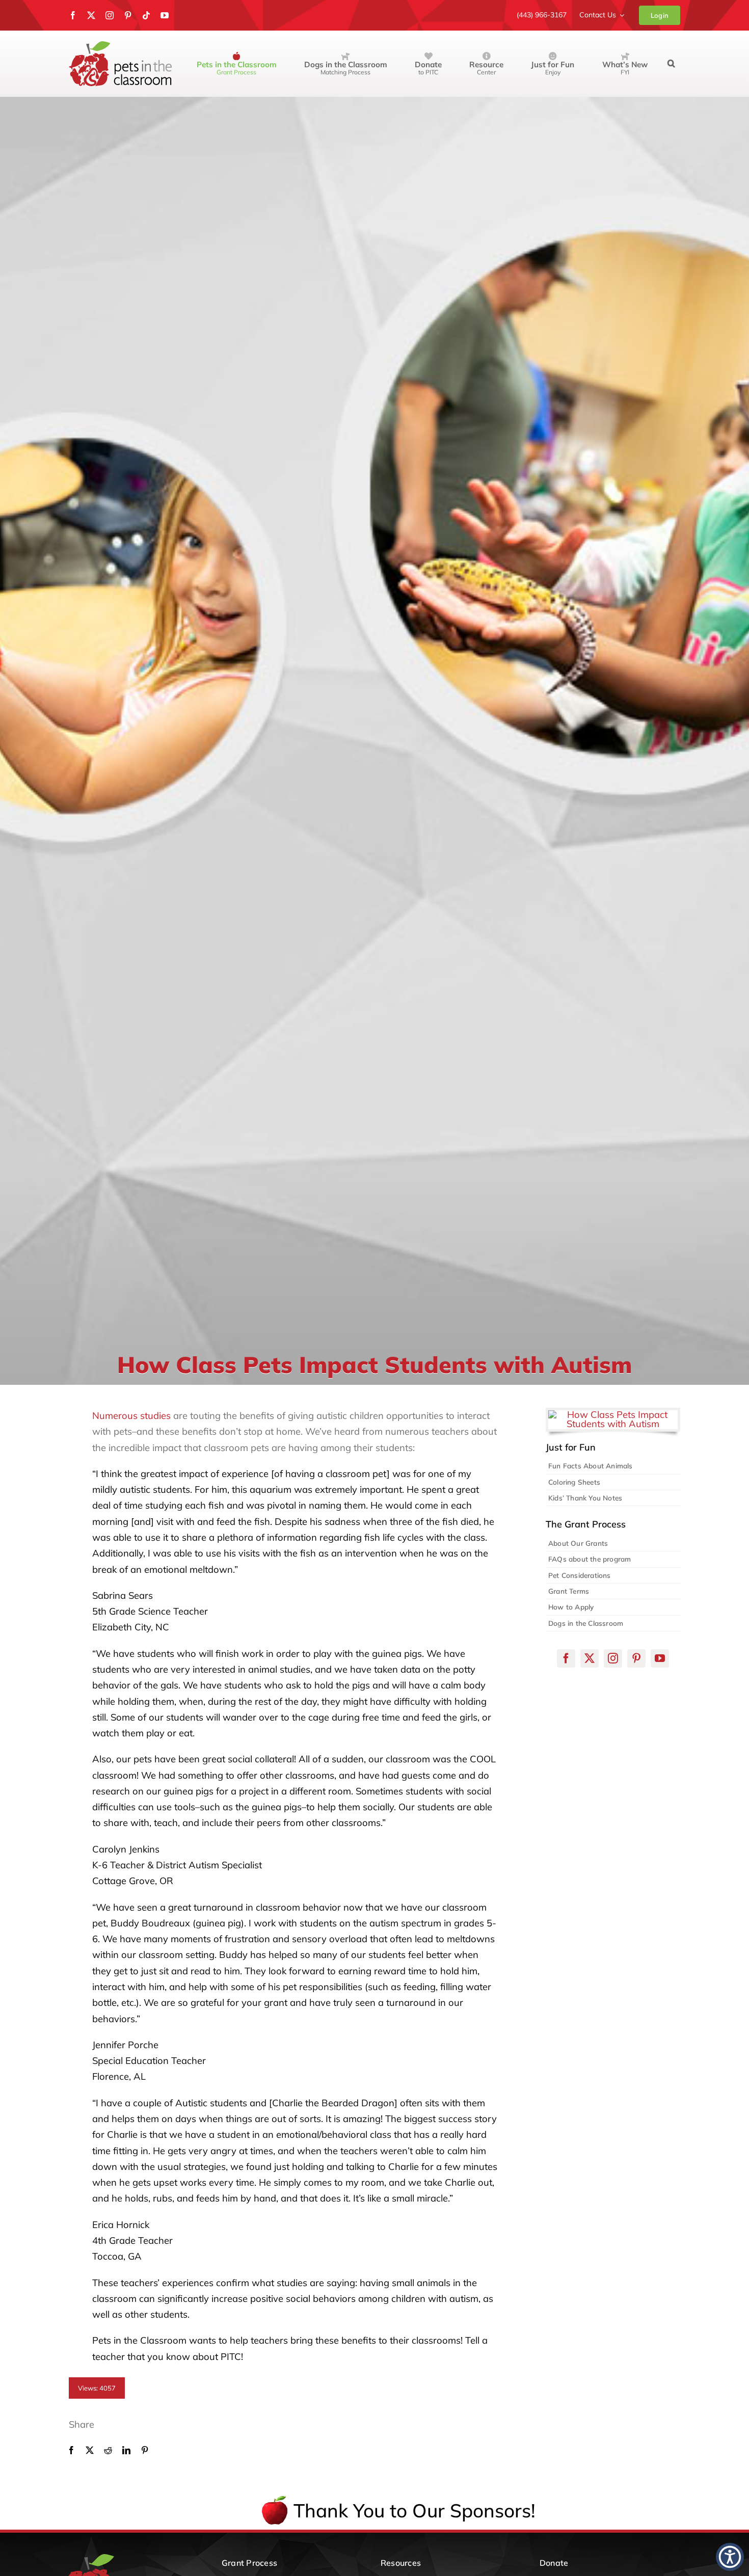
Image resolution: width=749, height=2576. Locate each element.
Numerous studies (131, 1416)
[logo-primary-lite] (126, 2558)
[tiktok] (146, 15)
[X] (90, 2450)
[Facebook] (71, 2450)
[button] (671, 64)
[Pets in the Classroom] (120, 46)
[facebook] (73, 15)
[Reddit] (108, 2450)
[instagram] (110, 15)
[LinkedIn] (126, 2450)
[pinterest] (128, 15)
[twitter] (91, 15)
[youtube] (165, 15)
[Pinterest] (145, 2450)
